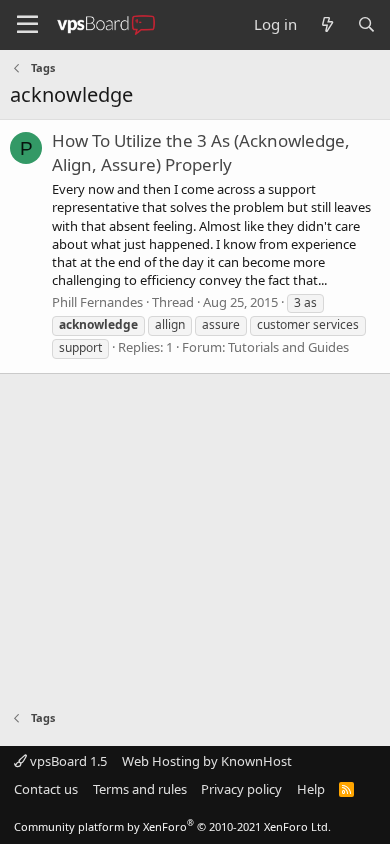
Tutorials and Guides (288, 347)
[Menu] (27, 25)
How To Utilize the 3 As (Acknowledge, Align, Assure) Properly (201, 152)
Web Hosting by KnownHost (207, 761)
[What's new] (326, 24)
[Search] (366, 24)
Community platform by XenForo (172, 826)
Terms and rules (140, 789)
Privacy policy (241, 789)
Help (311, 789)
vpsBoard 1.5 (67, 761)
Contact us (46, 789)
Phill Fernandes (97, 302)
